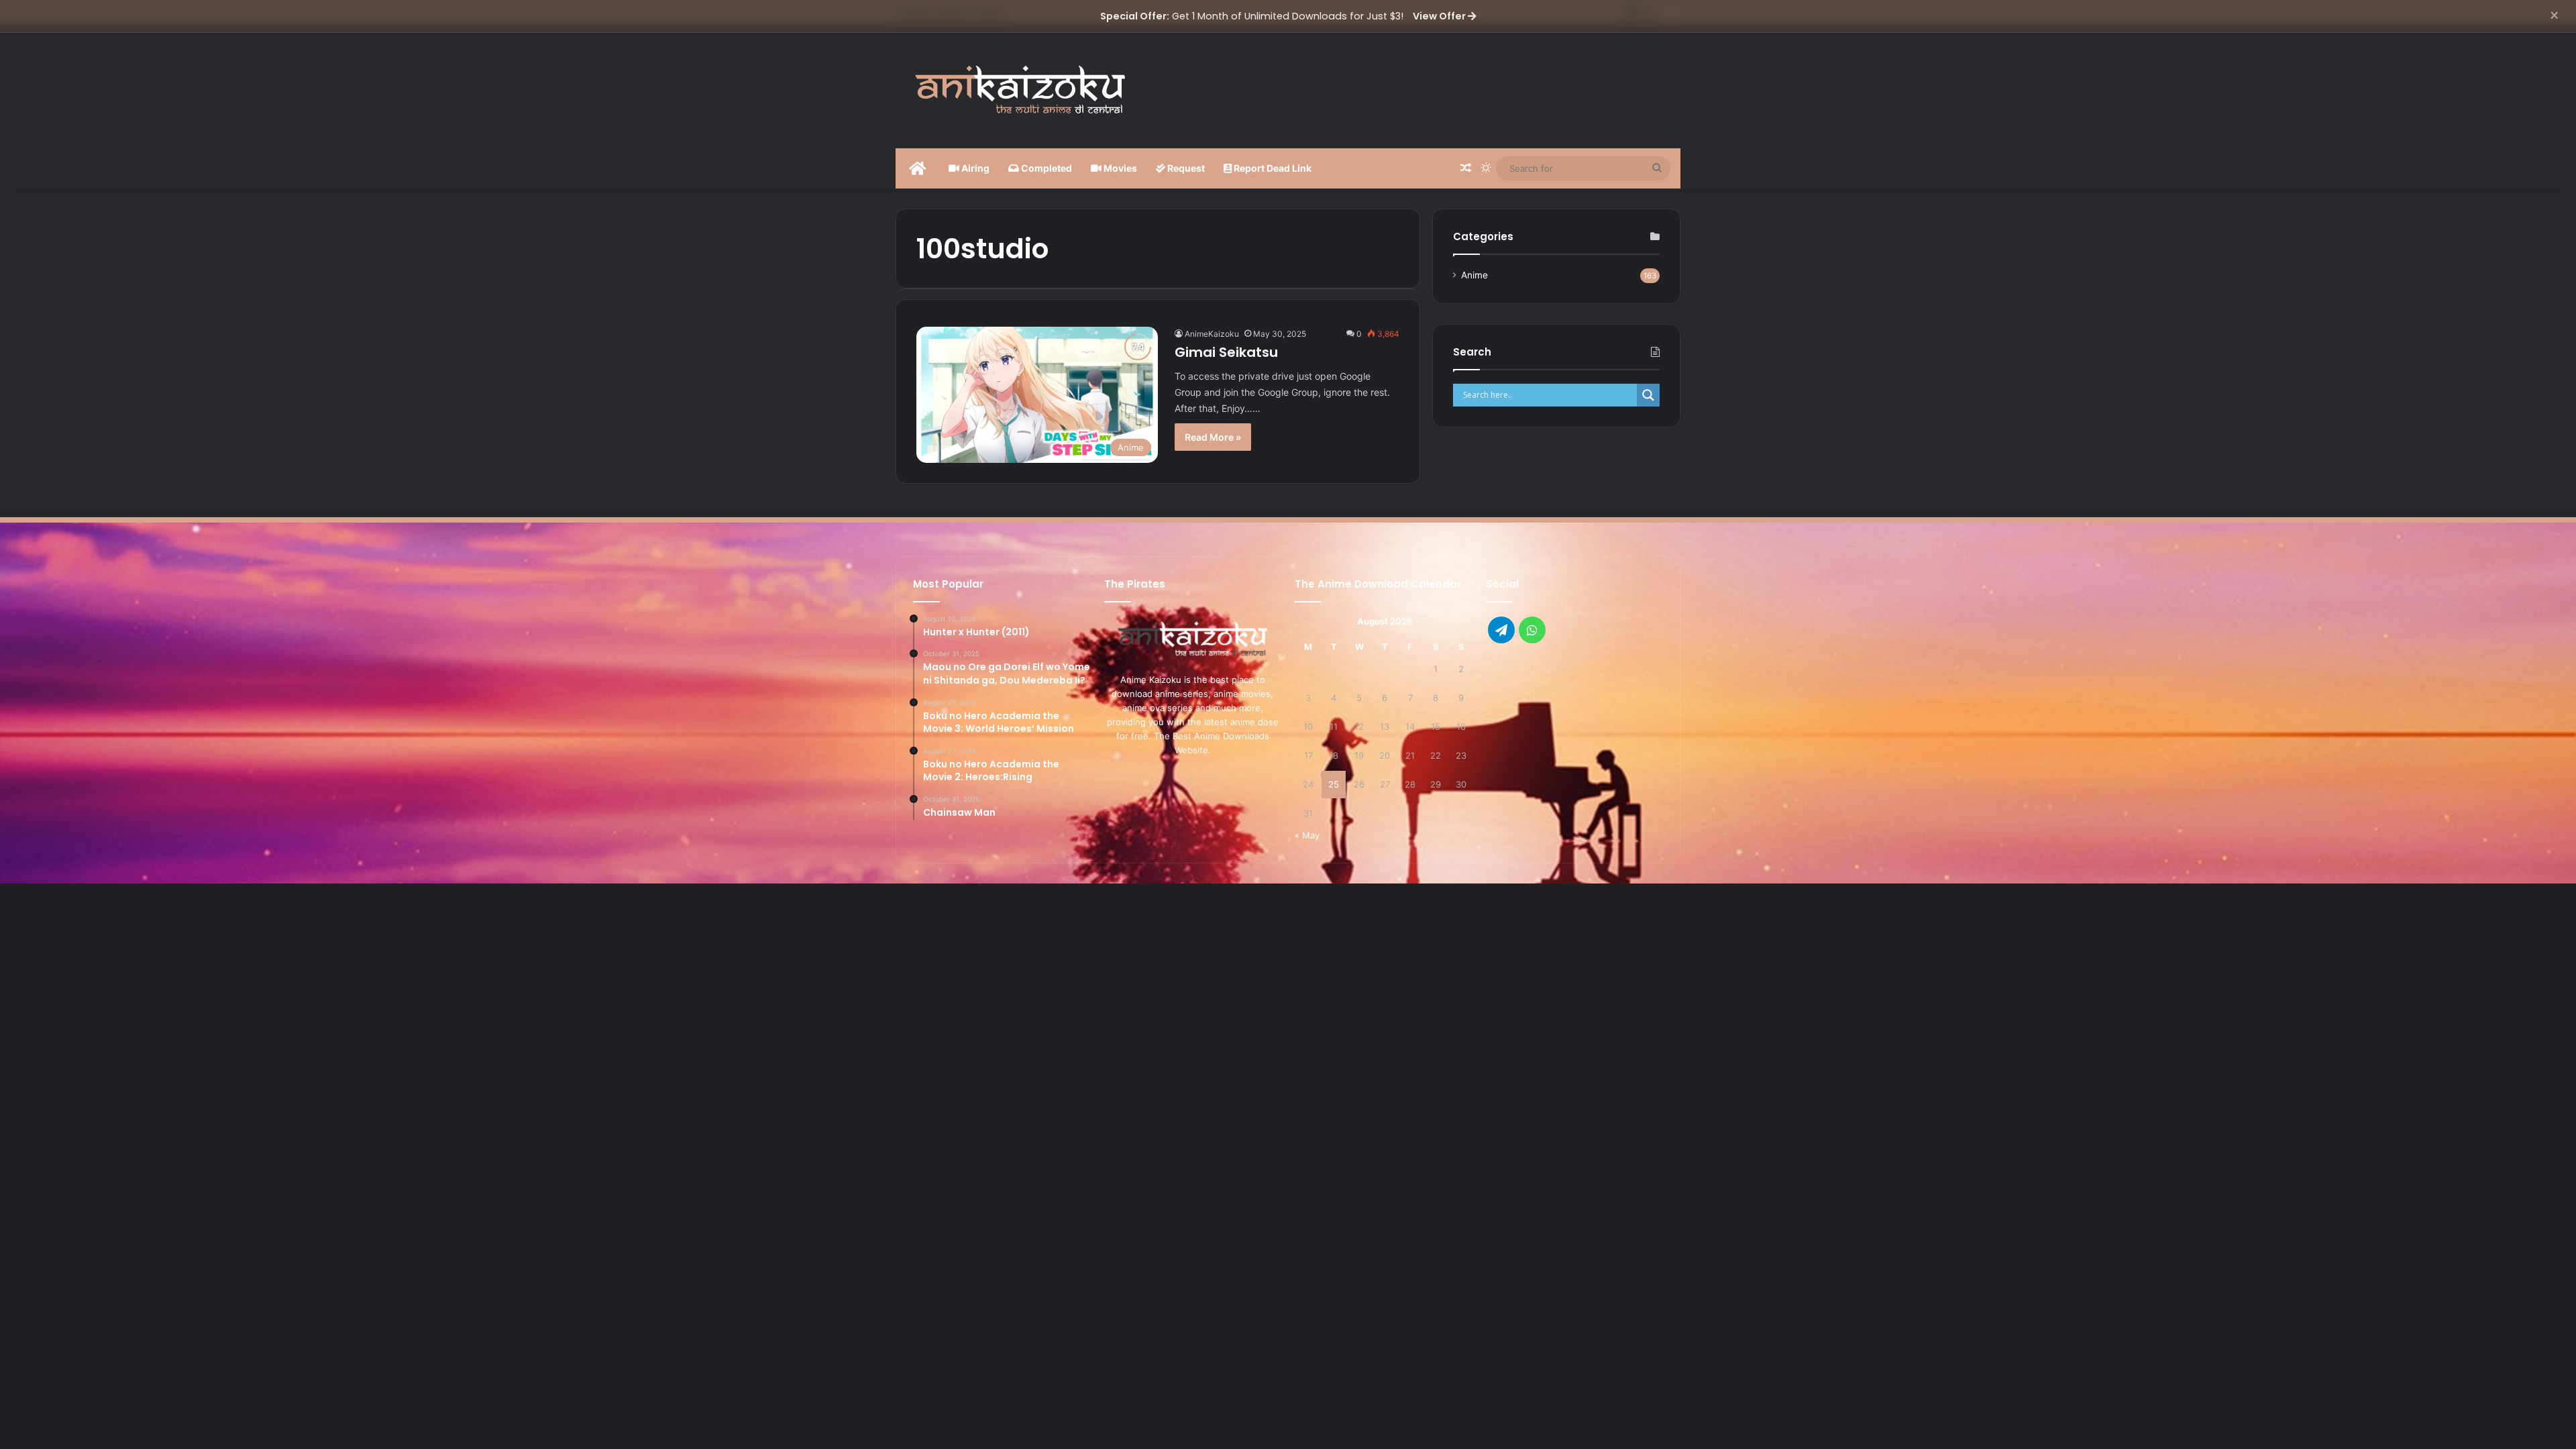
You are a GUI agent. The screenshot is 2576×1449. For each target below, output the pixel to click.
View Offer (1440, 16)
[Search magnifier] (1648, 395)
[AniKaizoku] (1020, 88)
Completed (1045, 168)
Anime (1474, 275)
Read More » (1213, 437)
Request (1185, 168)
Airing (974, 168)
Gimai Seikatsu (1226, 352)
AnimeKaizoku (1212, 334)
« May (1307, 835)
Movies (1119, 168)
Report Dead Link (1272, 168)
